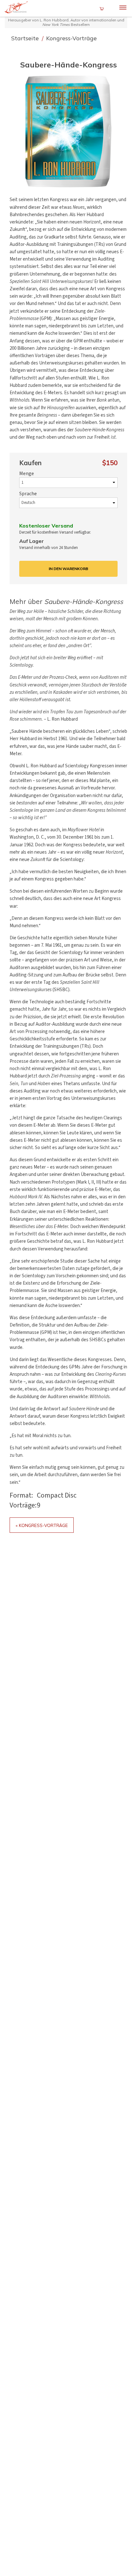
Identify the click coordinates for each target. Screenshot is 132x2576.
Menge (27, 474)
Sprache (28, 494)
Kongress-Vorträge (71, 38)
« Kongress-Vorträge (42, 1525)
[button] (68, 131)
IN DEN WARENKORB (68, 569)
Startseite (26, 38)
